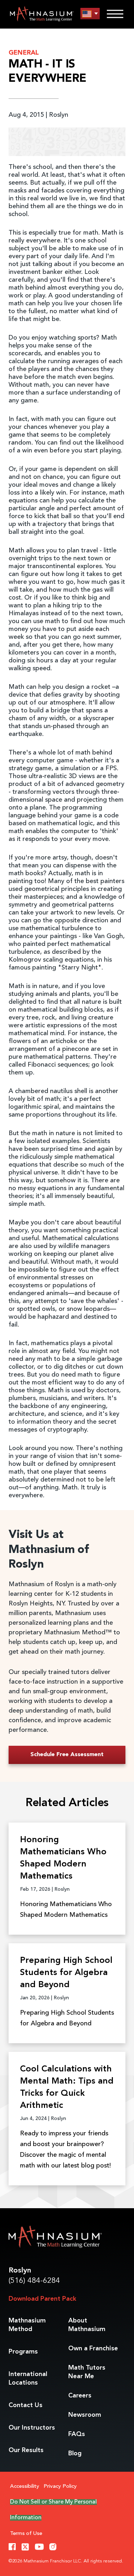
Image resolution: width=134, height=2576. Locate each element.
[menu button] (90, 14)
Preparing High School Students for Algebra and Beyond (66, 1973)
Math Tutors (87, 2372)
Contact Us (26, 2405)
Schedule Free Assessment (67, 1755)
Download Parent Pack (42, 2299)
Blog (75, 2454)
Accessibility (25, 2487)
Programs (23, 2352)
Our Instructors (32, 2428)
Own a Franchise (93, 2349)
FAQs (77, 2434)
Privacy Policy (60, 2487)
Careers (80, 2396)
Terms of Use (26, 2534)
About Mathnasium (87, 2325)
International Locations (28, 2379)
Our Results (26, 2450)
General (24, 53)
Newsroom (85, 2415)
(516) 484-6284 (34, 2281)
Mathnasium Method (27, 2325)
